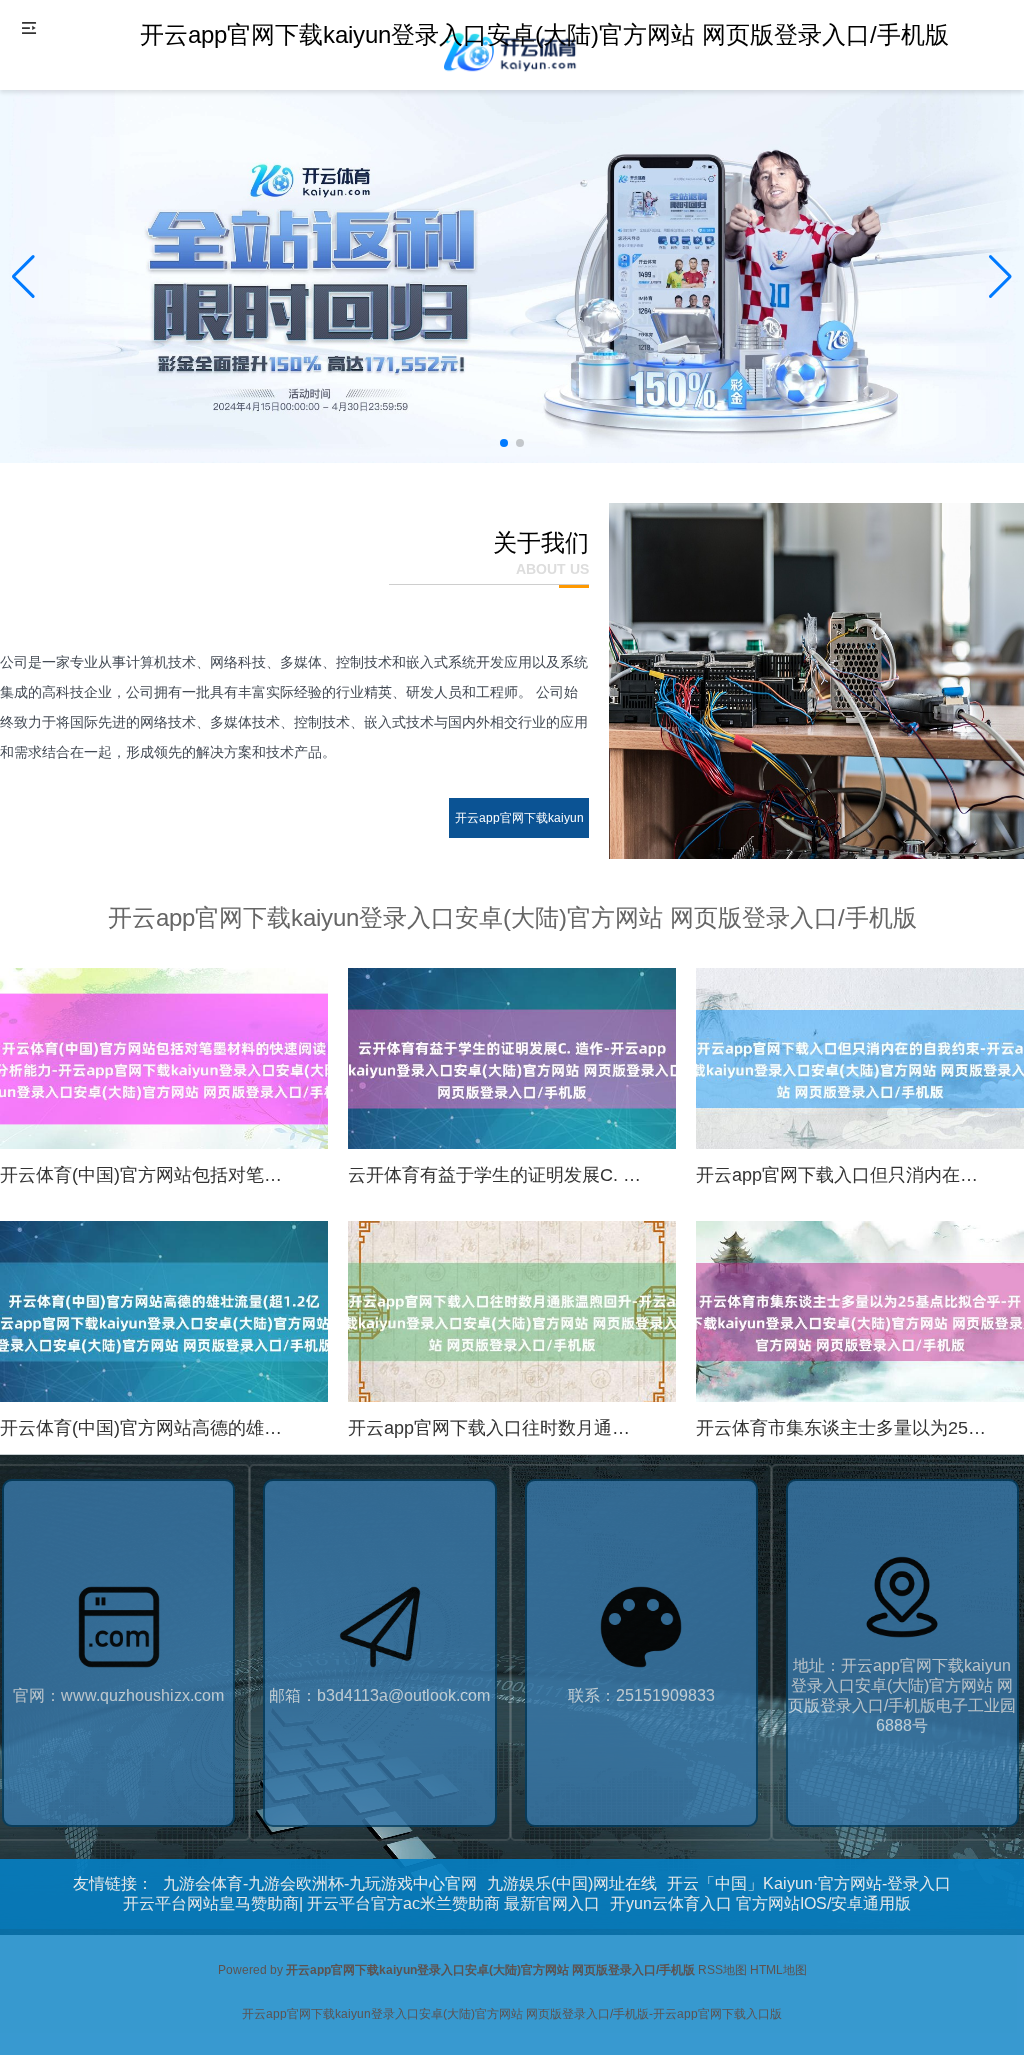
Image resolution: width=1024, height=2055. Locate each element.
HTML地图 (778, 1970)
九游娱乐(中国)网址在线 (572, 1883)
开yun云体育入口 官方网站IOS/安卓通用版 (760, 1903)
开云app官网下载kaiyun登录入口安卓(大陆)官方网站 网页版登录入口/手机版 (519, 858)
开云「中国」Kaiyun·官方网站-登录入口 (809, 1883)
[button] (1000, 277)
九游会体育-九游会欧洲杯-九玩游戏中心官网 (320, 1883)
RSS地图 (722, 1970)
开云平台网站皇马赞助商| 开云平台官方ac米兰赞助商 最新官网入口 (361, 1903)
